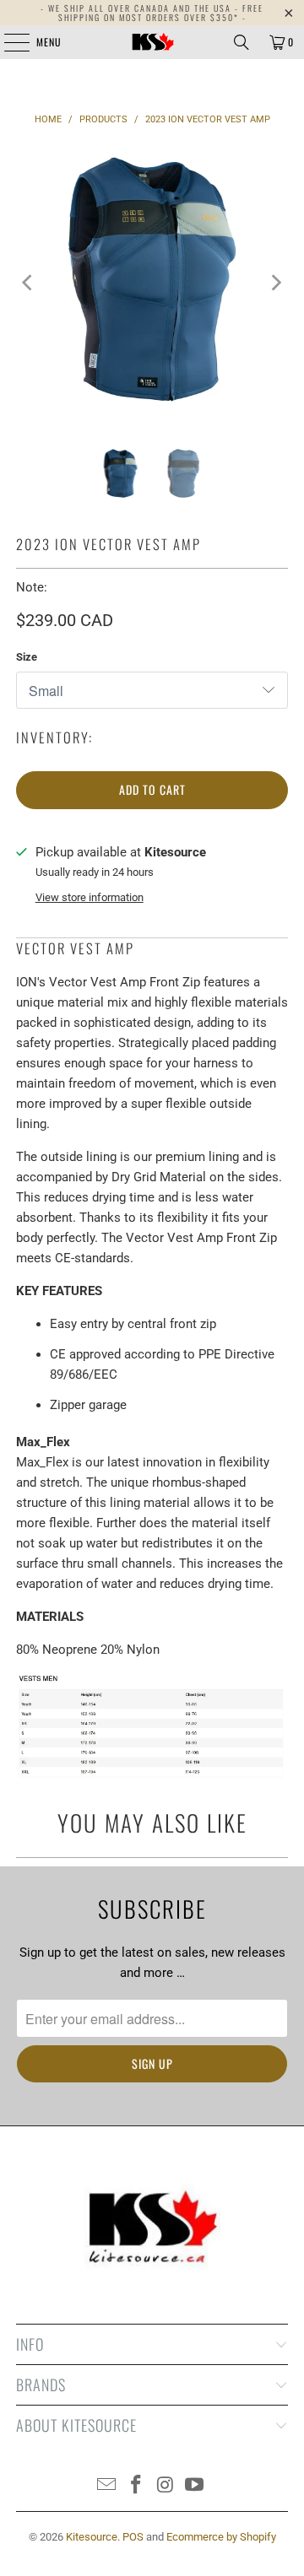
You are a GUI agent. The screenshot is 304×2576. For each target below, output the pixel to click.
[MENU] (8, 42)
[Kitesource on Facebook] (137, 2486)
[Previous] (29, 282)
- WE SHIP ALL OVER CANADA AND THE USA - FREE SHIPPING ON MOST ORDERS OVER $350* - (152, 13)
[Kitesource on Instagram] (166, 2486)
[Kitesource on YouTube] (195, 2486)
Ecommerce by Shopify (221, 2537)
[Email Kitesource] (107, 2486)
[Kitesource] (152, 42)
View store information (90, 897)
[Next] (275, 282)
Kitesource (92, 2537)
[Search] (242, 42)
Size (27, 657)
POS (133, 2537)
